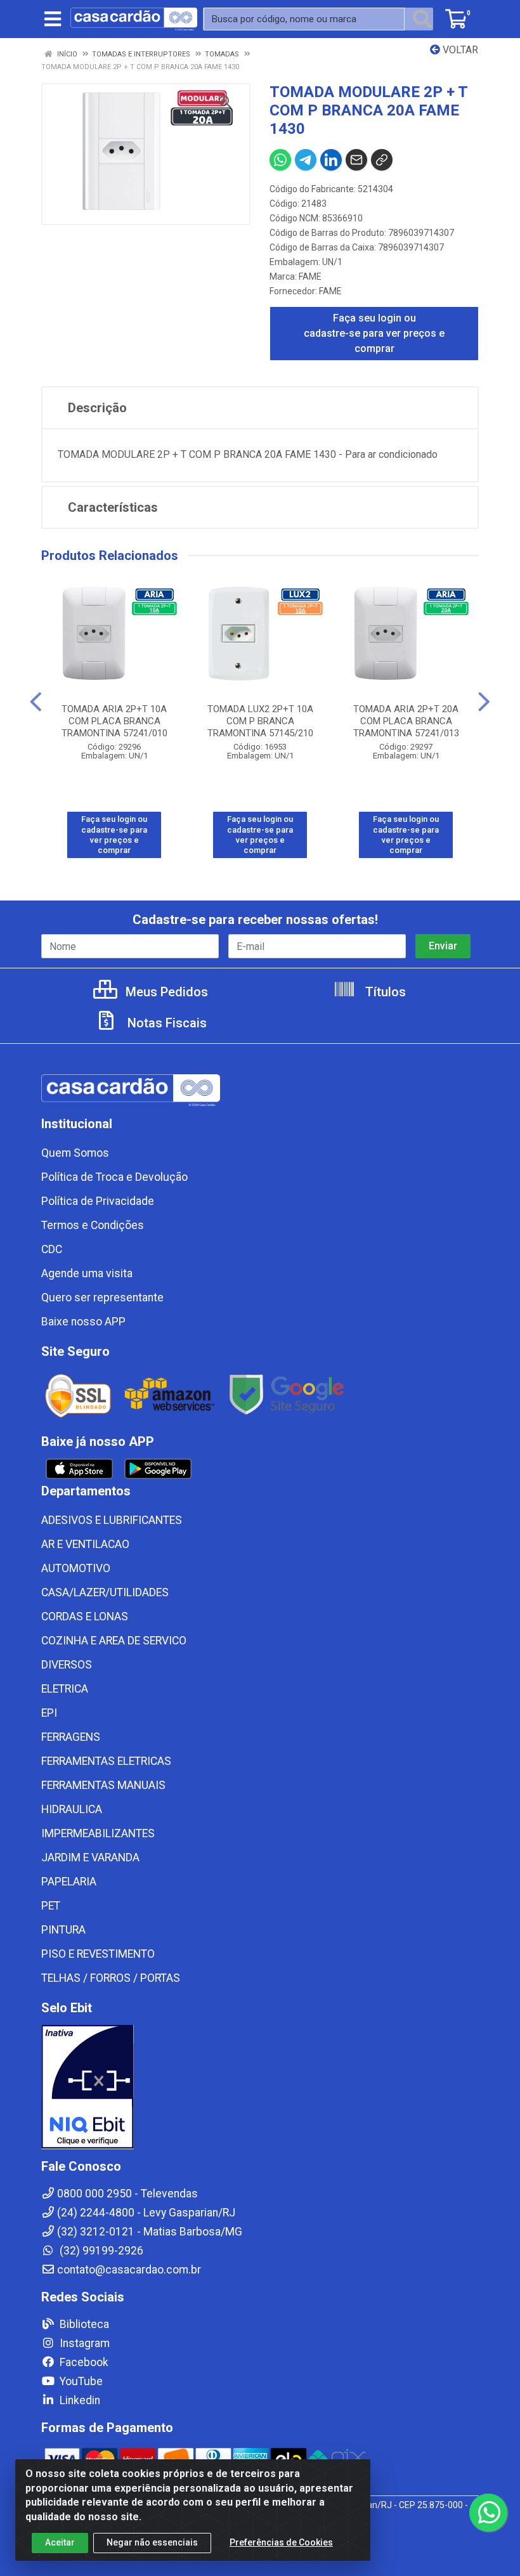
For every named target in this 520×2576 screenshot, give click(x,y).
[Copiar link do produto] (382, 160)
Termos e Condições (93, 1225)
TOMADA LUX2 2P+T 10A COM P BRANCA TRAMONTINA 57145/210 (260, 721)
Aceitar (60, 2542)
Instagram (83, 2343)
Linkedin (79, 2400)
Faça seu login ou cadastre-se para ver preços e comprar (374, 333)
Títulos (384, 992)
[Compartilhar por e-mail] (356, 160)
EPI (49, 1713)
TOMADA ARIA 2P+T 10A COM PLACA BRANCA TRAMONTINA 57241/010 (114, 721)
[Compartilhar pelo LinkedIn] (331, 160)
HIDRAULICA (72, 1809)
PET (51, 1906)
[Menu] (53, 19)
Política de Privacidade (98, 1201)
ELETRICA (65, 1689)
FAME (310, 276)
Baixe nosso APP (83, 1322)
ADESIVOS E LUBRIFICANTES (112, 1520)
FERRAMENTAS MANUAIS (103, 1785)
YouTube (80, 2381)
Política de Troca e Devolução (114, 1177)
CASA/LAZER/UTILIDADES (105, 1592)
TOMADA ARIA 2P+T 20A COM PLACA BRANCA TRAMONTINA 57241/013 (406, 721)
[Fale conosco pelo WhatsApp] (488, 2513)
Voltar (459, 50)
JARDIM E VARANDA (90, 1857)
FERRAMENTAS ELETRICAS (106, 1761)
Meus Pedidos (165, 992)
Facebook (83, 2362)
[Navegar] (36, 702)
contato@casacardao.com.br (129, 2270)
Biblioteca (83, 2324)
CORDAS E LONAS (85, 1617)
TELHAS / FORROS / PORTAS (111, 1978)
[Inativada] (260, 2087)
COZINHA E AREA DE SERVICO (114, 1641)
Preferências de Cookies (281, 2542)
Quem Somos (75, 1153)
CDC (52, 1249)
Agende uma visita (87, 1273)
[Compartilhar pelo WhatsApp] (280, 160)
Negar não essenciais (152, 2542)
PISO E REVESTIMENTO (98, 1954)
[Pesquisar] (422, 19)
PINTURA (63, 1930)
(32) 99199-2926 (100, 2251)
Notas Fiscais (166, 1023)
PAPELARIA (69, 1882)
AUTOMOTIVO (76, 1568)
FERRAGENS (71, 1737)
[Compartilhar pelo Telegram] (306, 160)
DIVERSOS (67, 1665)
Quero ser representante (102, 1298)
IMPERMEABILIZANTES (98, 1833)
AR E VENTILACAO (85, 1544)
